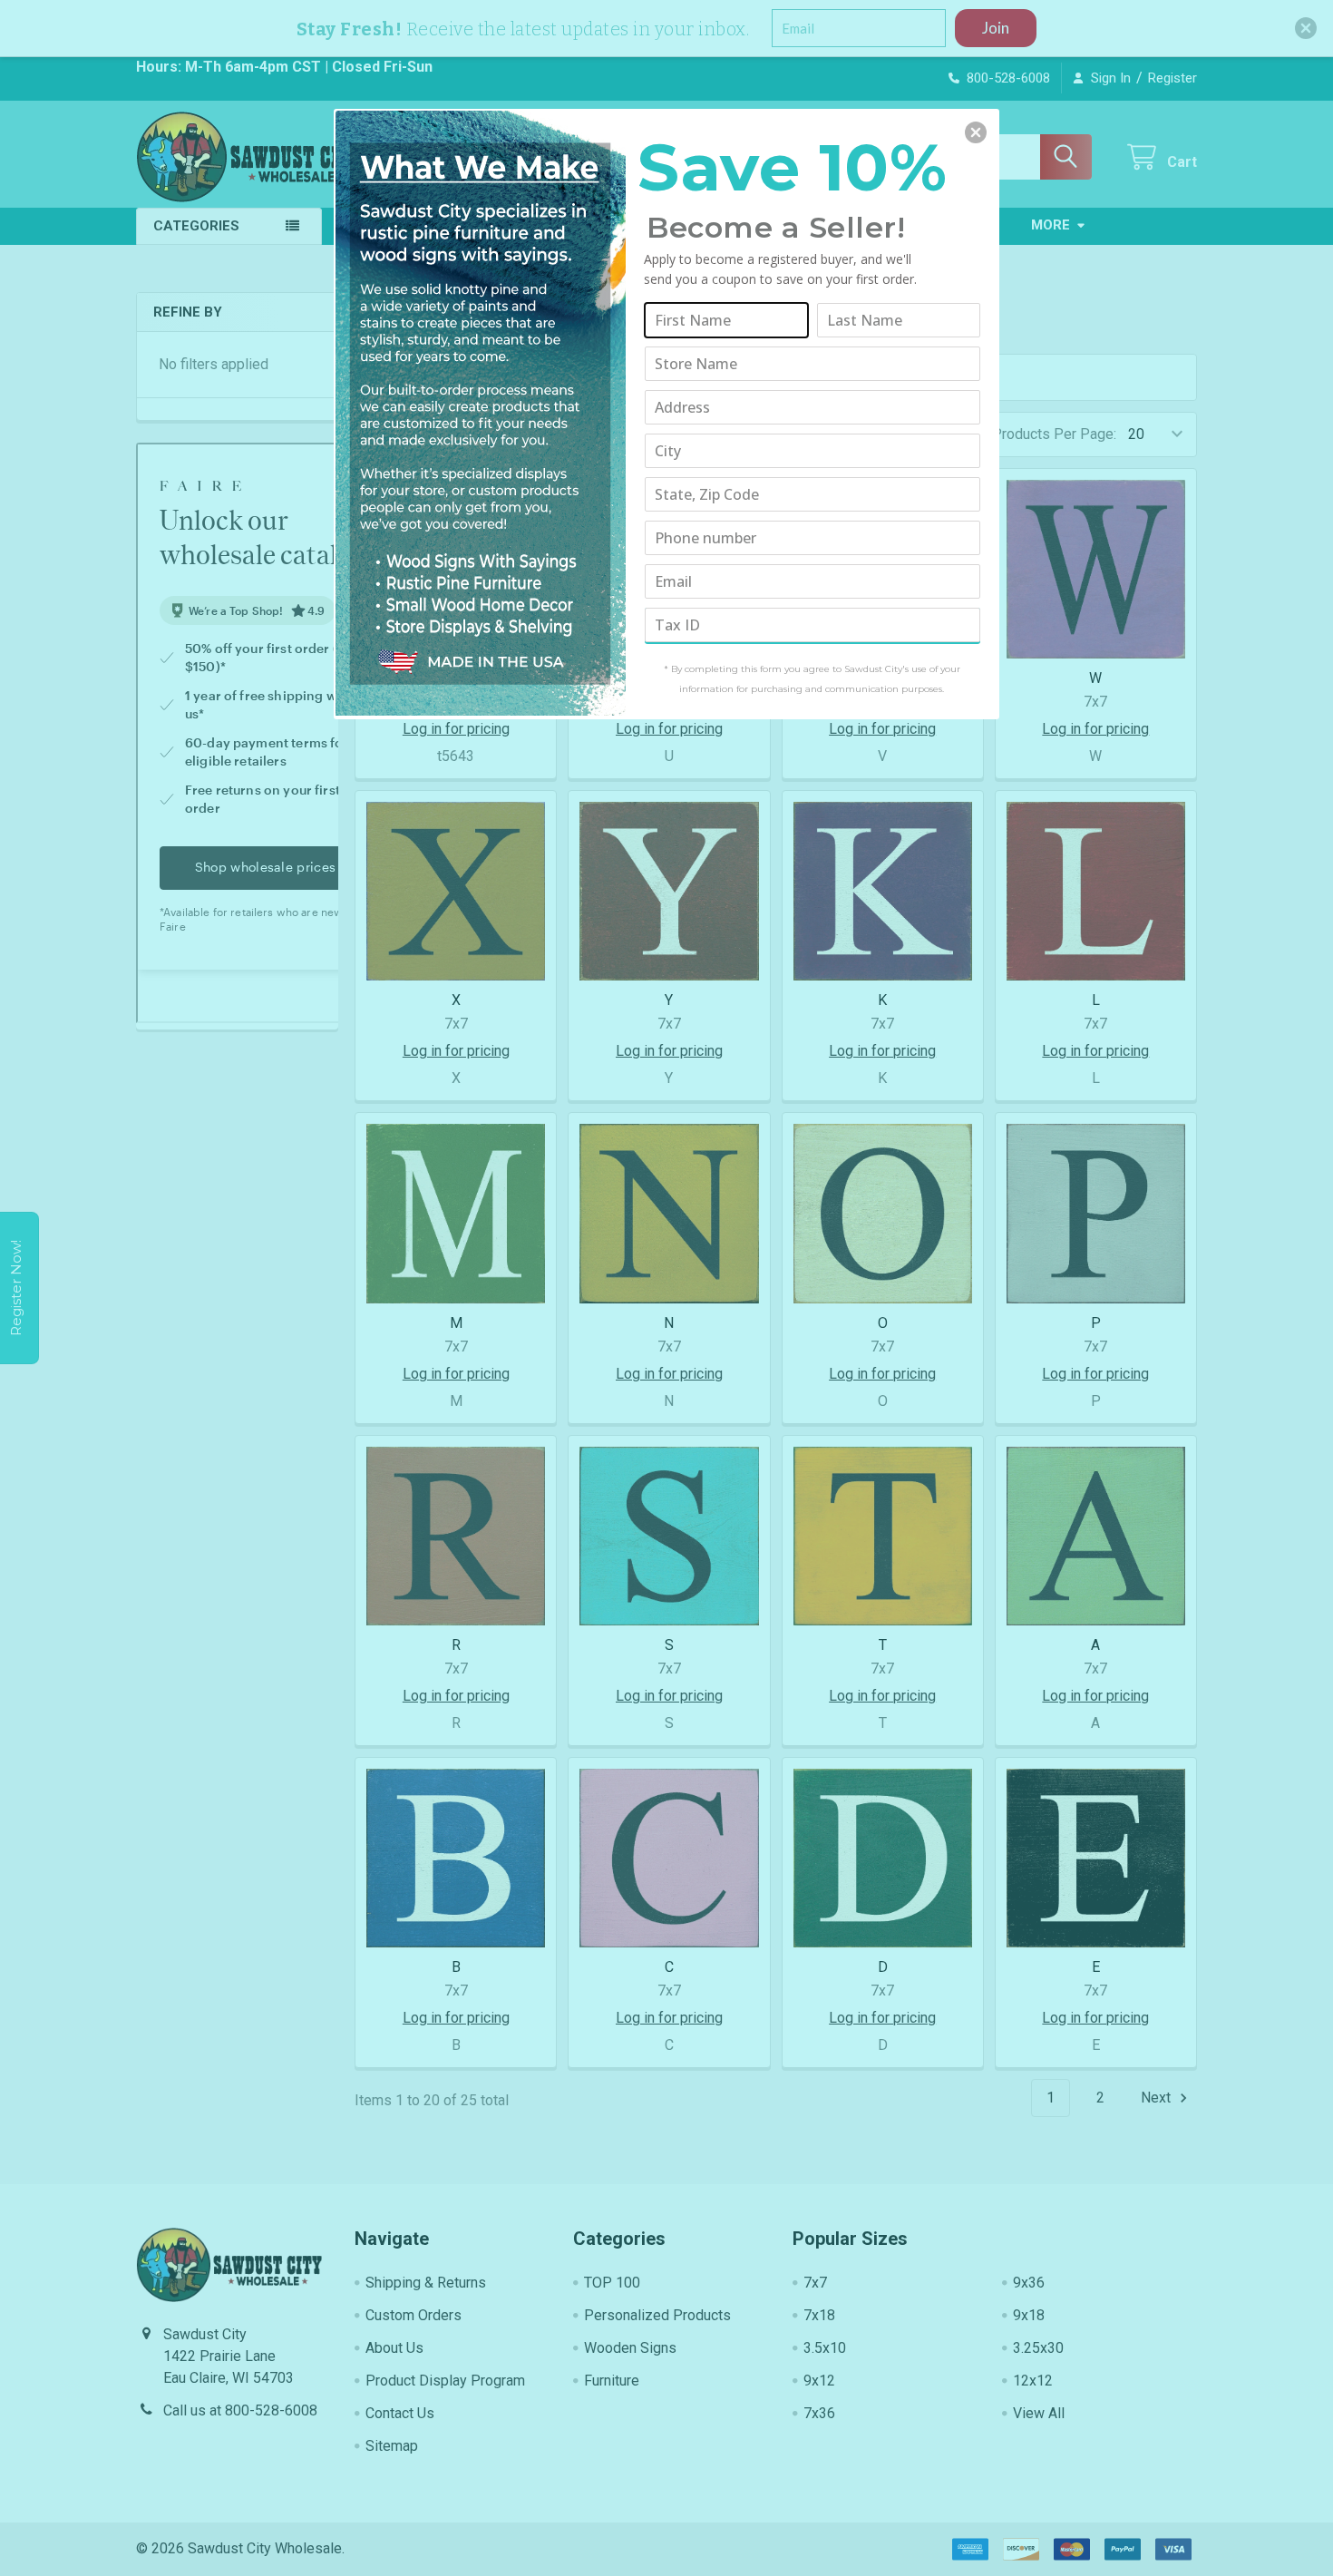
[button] (976, 132)
